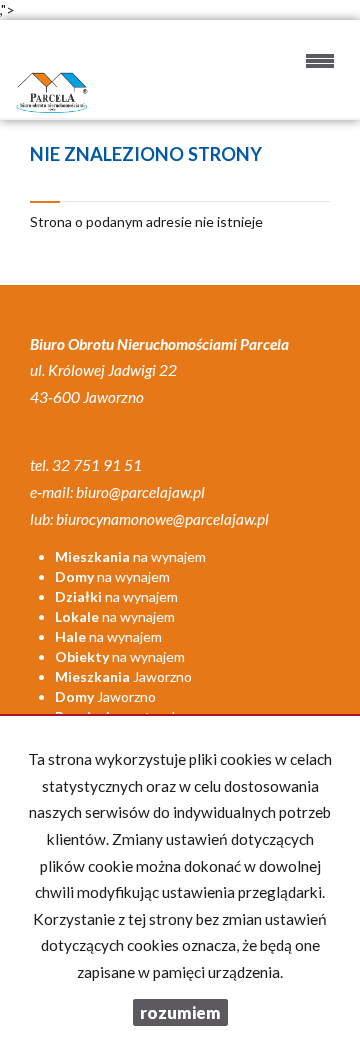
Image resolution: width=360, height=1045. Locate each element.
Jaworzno (123, 676)
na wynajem (130, 556)
